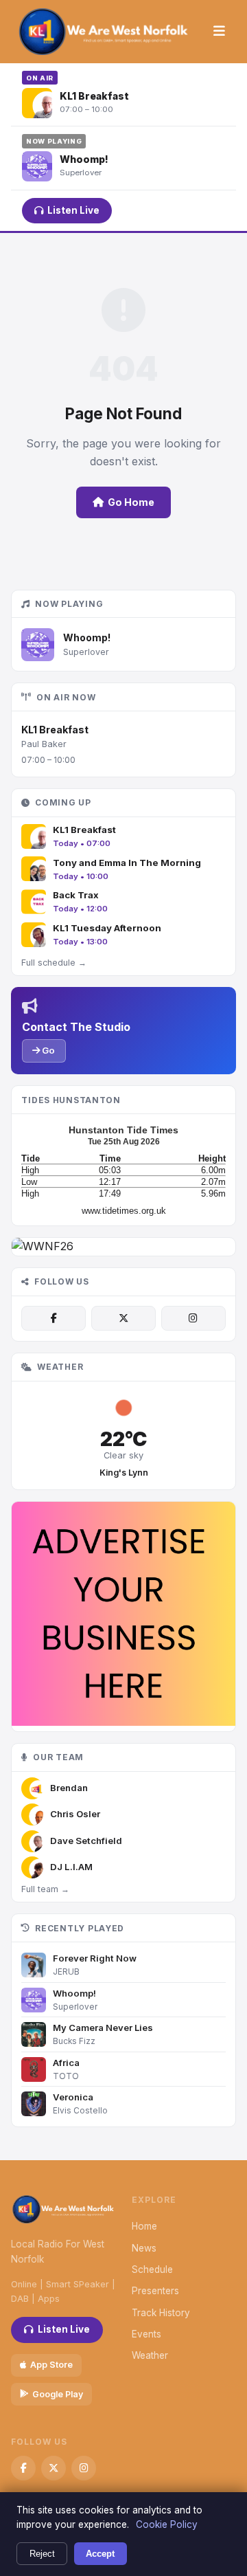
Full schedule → (54, 963)
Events (146, 2334)
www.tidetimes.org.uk (124, 1211)
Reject (42, 2554)
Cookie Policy (167, 2524)
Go (47, 1050)
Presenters (155, 2291)
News (144, 2248)
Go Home (131, 502)
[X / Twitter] (123, 1318)
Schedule (152, 2269)
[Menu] (219, 32)
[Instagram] (193, 1318)
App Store (51, 2365)
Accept (100, 2554)
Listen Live (73, 210)
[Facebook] (54, 1318)
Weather (150, 2355)
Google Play (58, 2394)
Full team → (45, 1889)
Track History (161, 2313)
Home (144, 2226)
